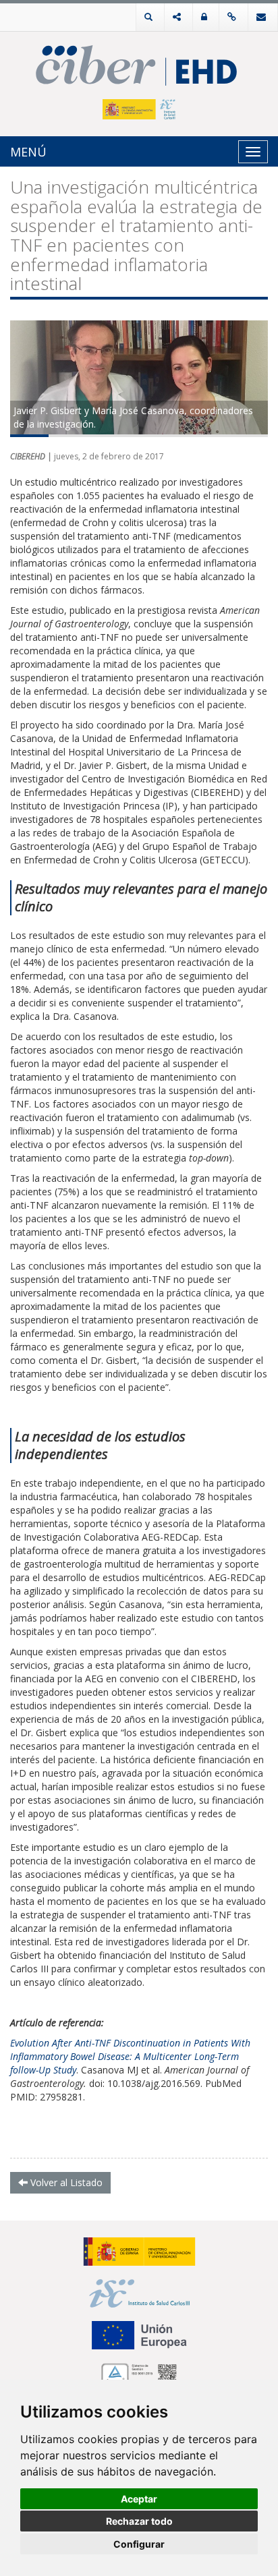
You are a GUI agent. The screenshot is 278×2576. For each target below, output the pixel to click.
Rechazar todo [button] (139, 2521)
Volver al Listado (65, 2182)
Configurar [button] (139, 2544)
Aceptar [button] (139, 2499)
